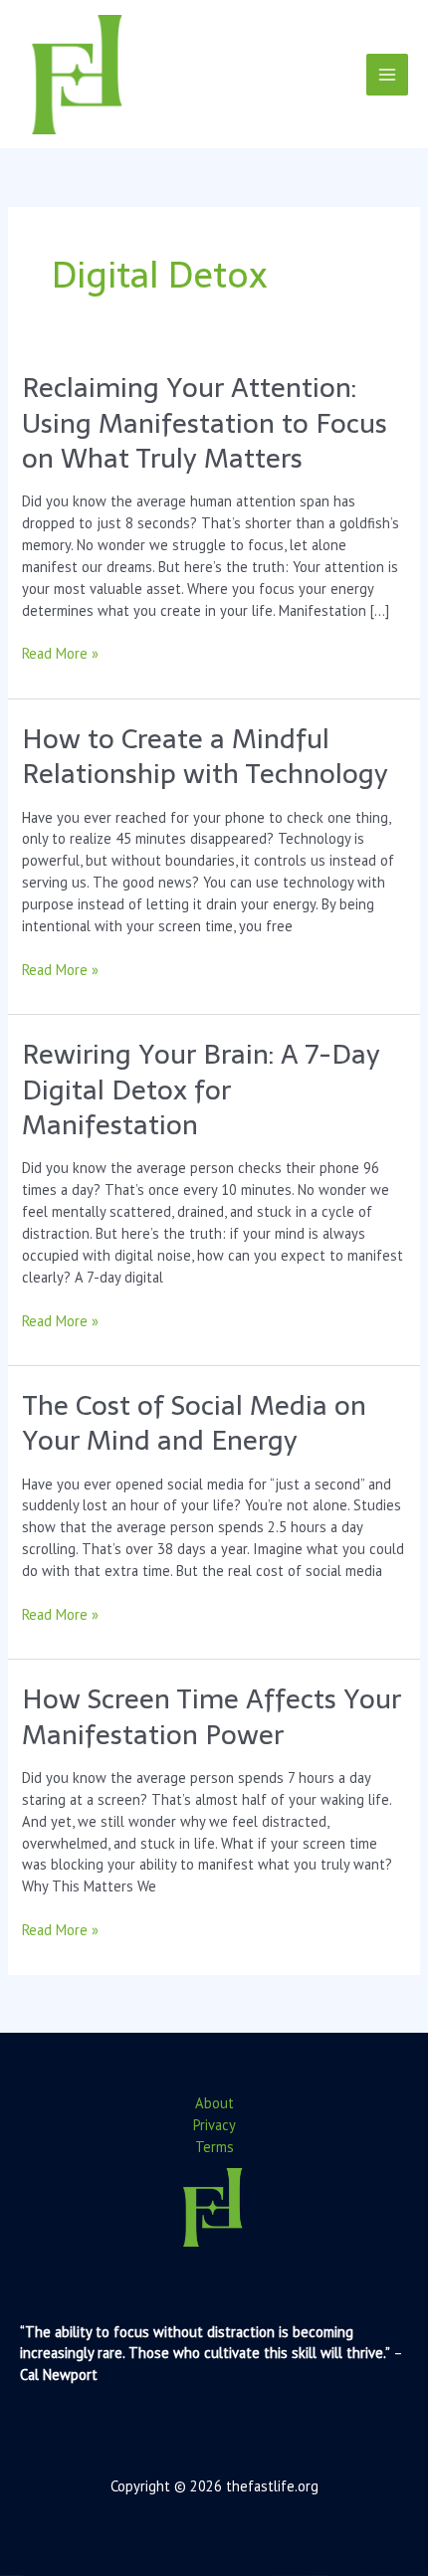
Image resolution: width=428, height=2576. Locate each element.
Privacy (214, 2125)
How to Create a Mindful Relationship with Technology (205, 757)
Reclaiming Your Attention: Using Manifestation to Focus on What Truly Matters (205, 423)
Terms (214, 2147)
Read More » (60, 654)
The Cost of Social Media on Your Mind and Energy (194, 1423)
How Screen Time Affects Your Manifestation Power (212, 1717)
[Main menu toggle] (387, 75)
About (214, 2103)
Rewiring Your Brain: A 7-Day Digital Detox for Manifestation (201, 1090)
